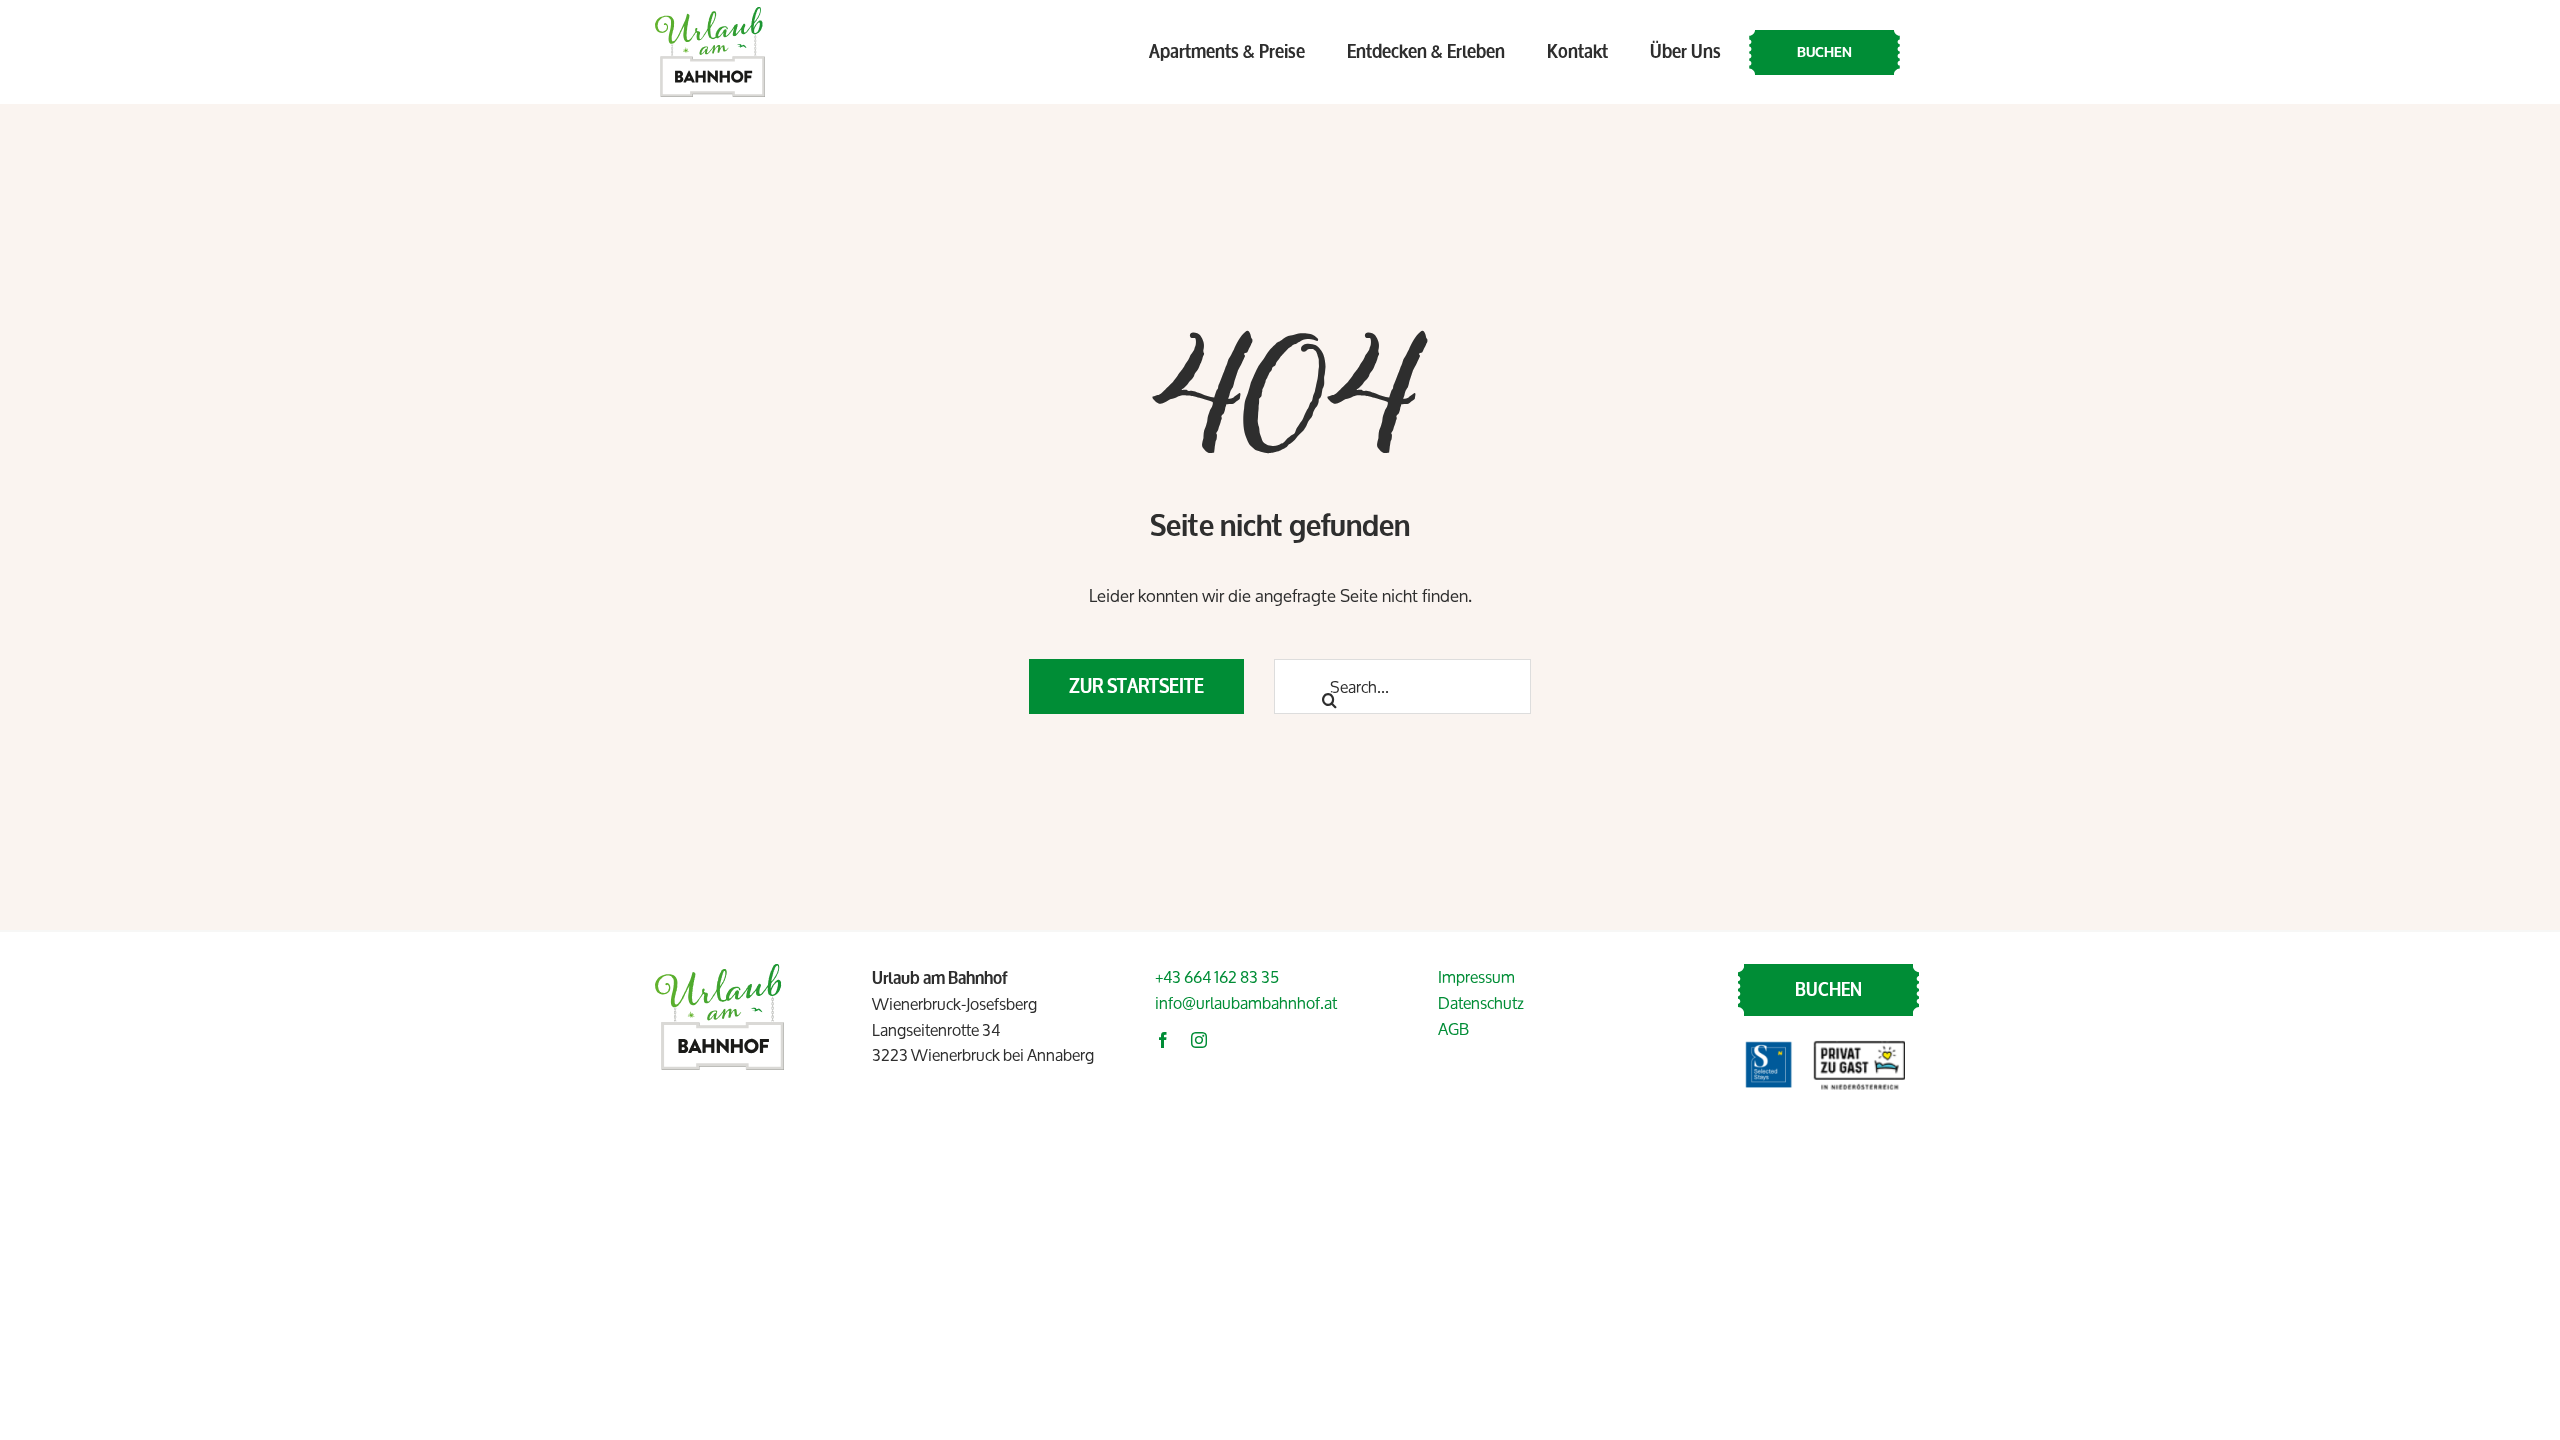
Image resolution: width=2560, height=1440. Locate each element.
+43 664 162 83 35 (1217, 976)
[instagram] (1199, 1040)
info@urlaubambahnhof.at (1246, 1002)
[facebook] (1163, 1040)
